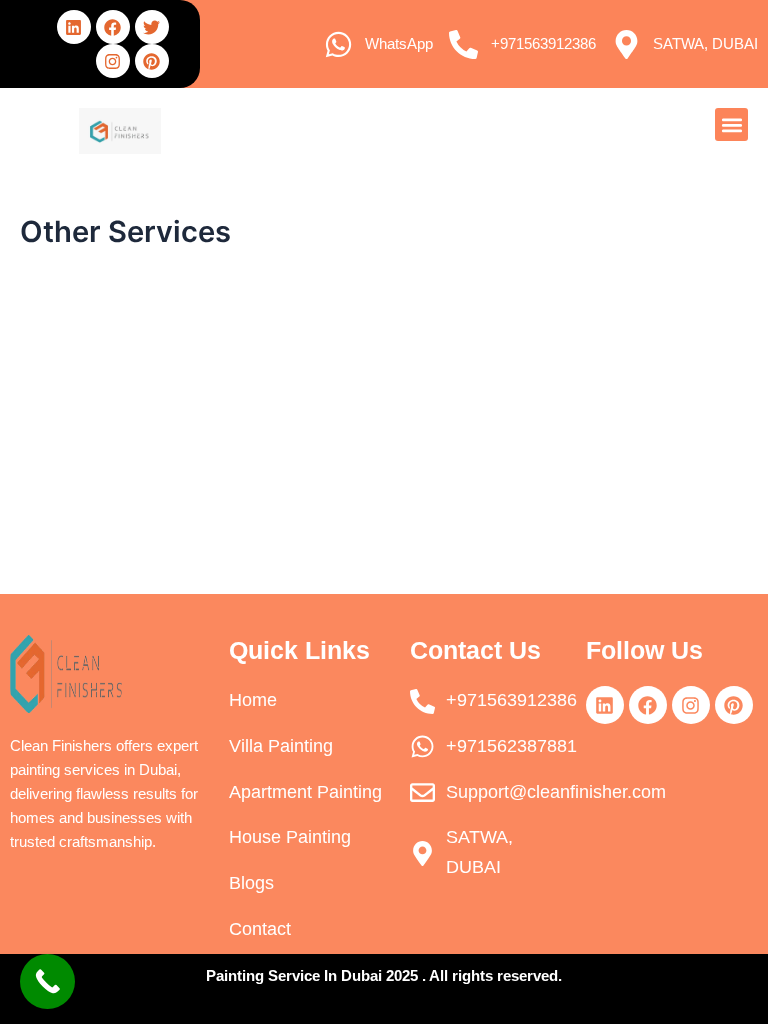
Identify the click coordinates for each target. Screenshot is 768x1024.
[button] (731, 124)
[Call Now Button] (47, 981)
